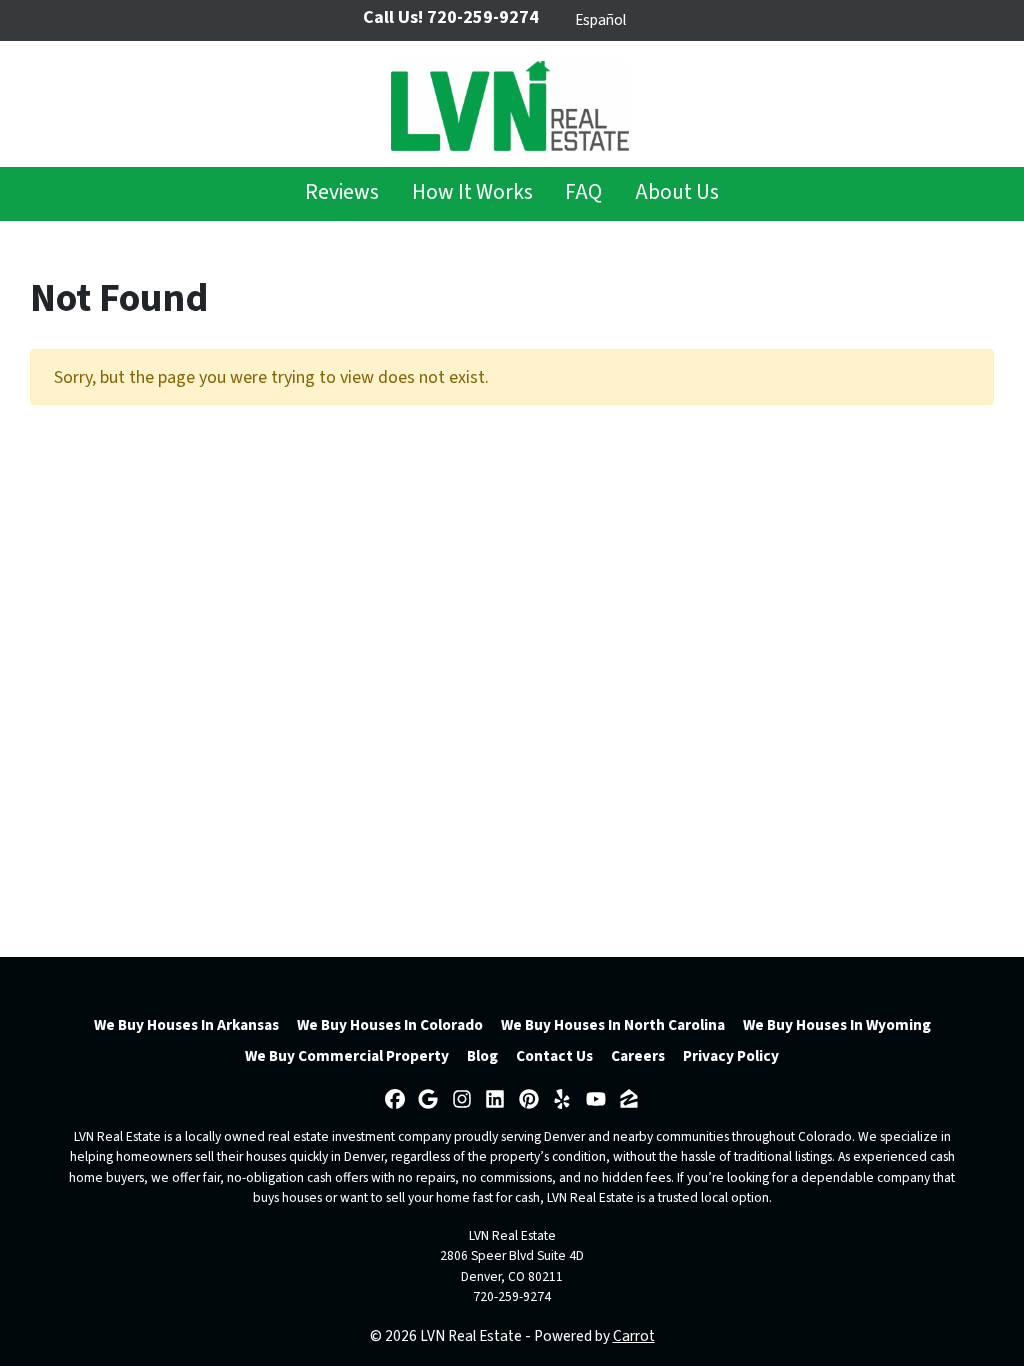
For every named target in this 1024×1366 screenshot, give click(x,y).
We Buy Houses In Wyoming (837, 1025)
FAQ (583, 192)
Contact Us (554, 1056)
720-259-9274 (512, 1296)
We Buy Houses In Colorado (390, 1025)
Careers (638, 1056)
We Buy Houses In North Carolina (613, 1025)
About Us (677, 192)
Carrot (634, 1336)
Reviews (342, 192)
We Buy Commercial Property (347, 1056)
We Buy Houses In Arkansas (186, 1025)
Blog (482, 1056)
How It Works (472, 192)
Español (600, 20)
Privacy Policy (731, 1056)
